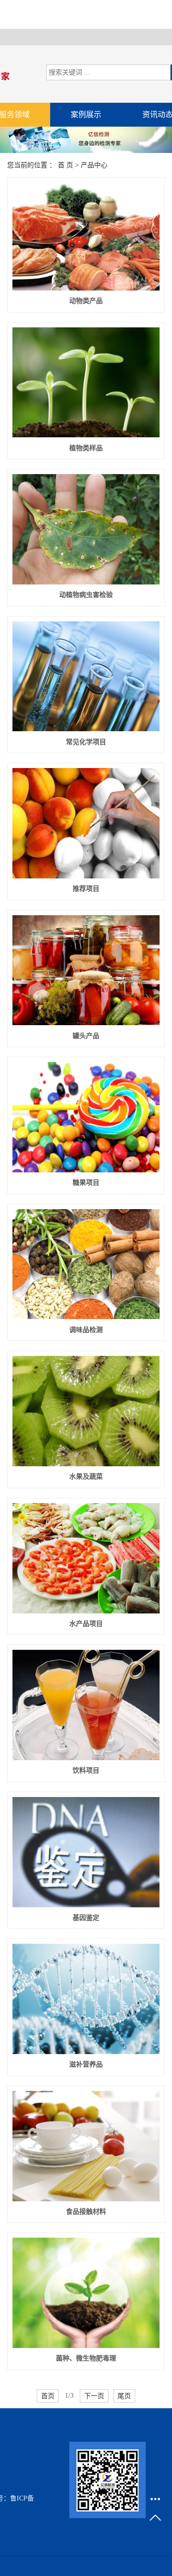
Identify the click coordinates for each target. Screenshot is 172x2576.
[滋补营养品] (86, 1999)
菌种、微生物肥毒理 (86, 2358)
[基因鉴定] (86, 1852)
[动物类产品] (86, 237)
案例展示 (86, 114)
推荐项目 (86, 889)
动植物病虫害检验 (86, 595)
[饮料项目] (86, 1705)
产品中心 (94, 165)
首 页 (65, 165)
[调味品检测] (86, 1264)
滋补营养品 (86, 2064)
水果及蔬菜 (86, 1477)
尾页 (124, 2396)
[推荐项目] (86, 823)
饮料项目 (86, 1770)
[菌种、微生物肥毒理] (86, 2293)
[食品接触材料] (86, 2146)
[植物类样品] (86, 383)
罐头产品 (86, 1036)
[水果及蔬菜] (86, 1411)
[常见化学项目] (86, 676)
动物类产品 (86, 301)
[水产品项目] (86, 1558)
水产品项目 (86, 1624)
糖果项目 (86, 1183)
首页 (48, 2396)
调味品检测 (86, 1330)
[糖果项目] (86, 1117)
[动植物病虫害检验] (86, 529)
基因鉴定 (86, 1918)
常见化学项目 (86, 742)
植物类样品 (86, 448)
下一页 (94, 2396)
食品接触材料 (86, 2212)
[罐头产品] (86, 970)
